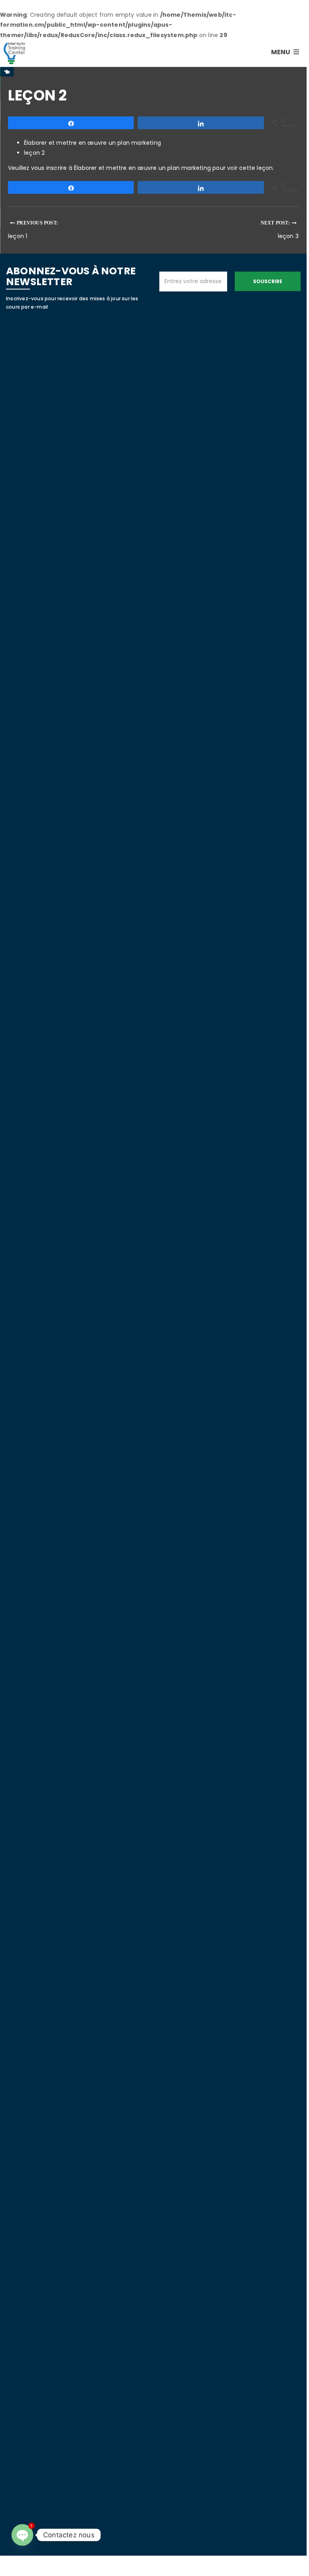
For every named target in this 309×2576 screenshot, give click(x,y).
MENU (281, 52)
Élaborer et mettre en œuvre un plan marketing (92, 143)
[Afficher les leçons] (7, 72)
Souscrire (268, 281)
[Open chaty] (22, 2535)
